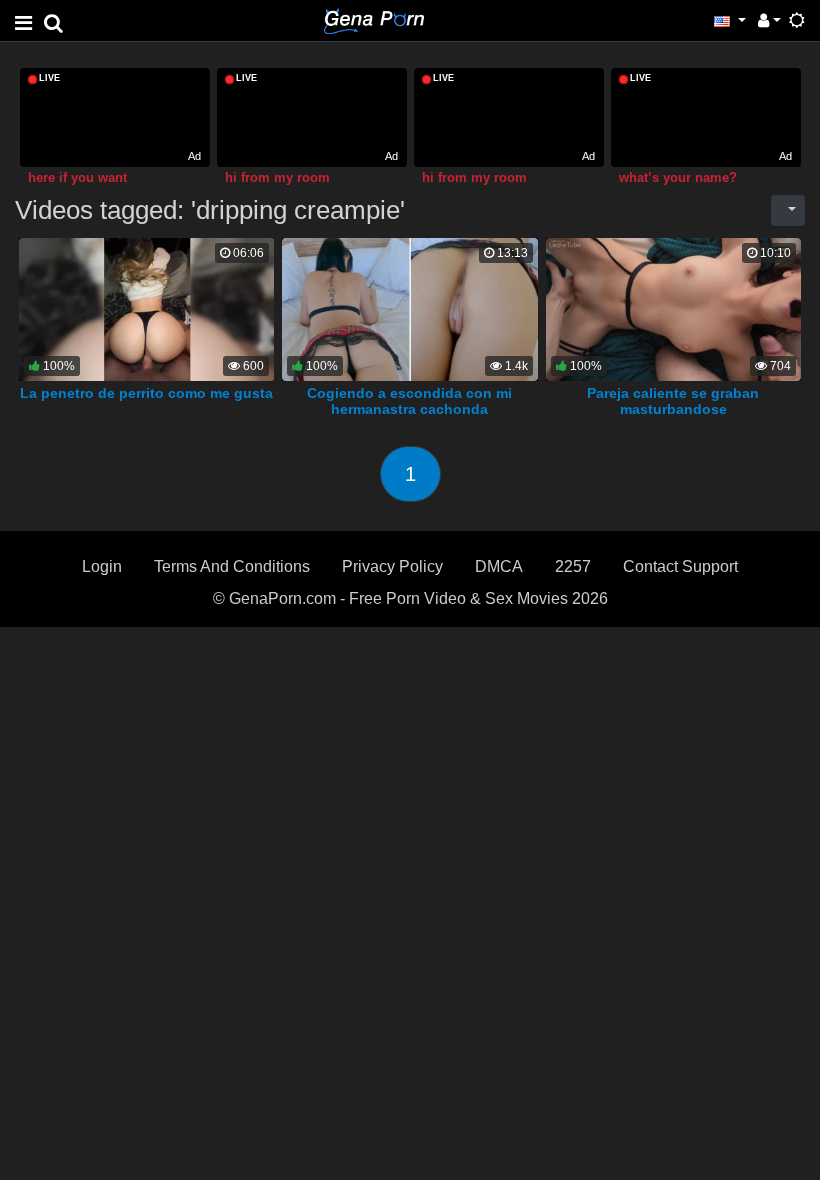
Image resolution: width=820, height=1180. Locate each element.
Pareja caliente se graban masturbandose (673, 401)
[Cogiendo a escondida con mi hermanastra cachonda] (409, 308)
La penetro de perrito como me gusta (146, 393)
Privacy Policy (392, 566)
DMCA (499, 566)
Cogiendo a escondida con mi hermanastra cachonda (409, 401)
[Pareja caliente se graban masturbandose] (674, 308)
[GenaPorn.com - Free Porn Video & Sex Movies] (374, 19)
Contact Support (680, 566)
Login (102, 566)
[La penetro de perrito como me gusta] (147, 308)
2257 (573, 566)
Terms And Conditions (232, 566)
